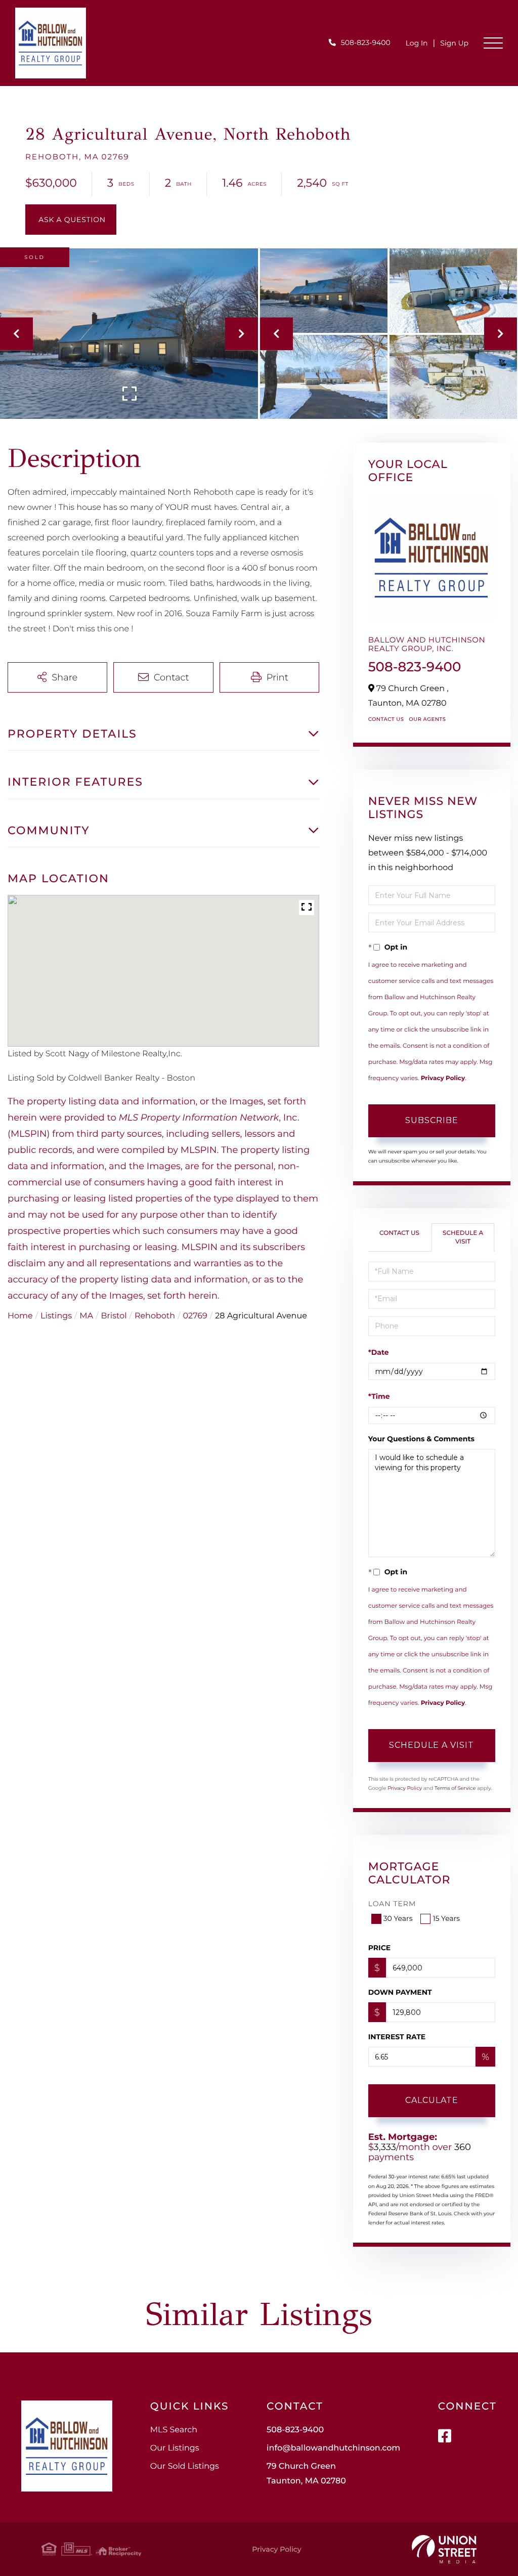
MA (86, 1316)
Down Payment (400, 1992)
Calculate (432, 2100)
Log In (417, 43)
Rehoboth (155, 1316)
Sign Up (454, 43)
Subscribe (432, 1120)
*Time (379, 1396)
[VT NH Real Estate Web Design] (444, 2549)
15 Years (446, 1918)
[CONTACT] (71, 220)
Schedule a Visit (463, 1237)
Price (380, 1948)
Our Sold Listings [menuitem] (185, 2466)
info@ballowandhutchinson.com (333, 2448)
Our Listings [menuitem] (175, 2448)
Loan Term (392, 1904)
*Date (379, 1352)
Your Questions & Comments (421, 1439)
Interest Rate (397, 2037)
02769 (195, 1316)
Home (20, 1316)
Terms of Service (455, 1788)
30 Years (398, 1918)
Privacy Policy (443, 1078)
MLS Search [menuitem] (174, 2430)
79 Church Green (306, 2474)
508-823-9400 (366, 42)
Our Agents (427, 719)
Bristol (114, 1316)
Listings (56, 1316)
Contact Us (386, 719)
